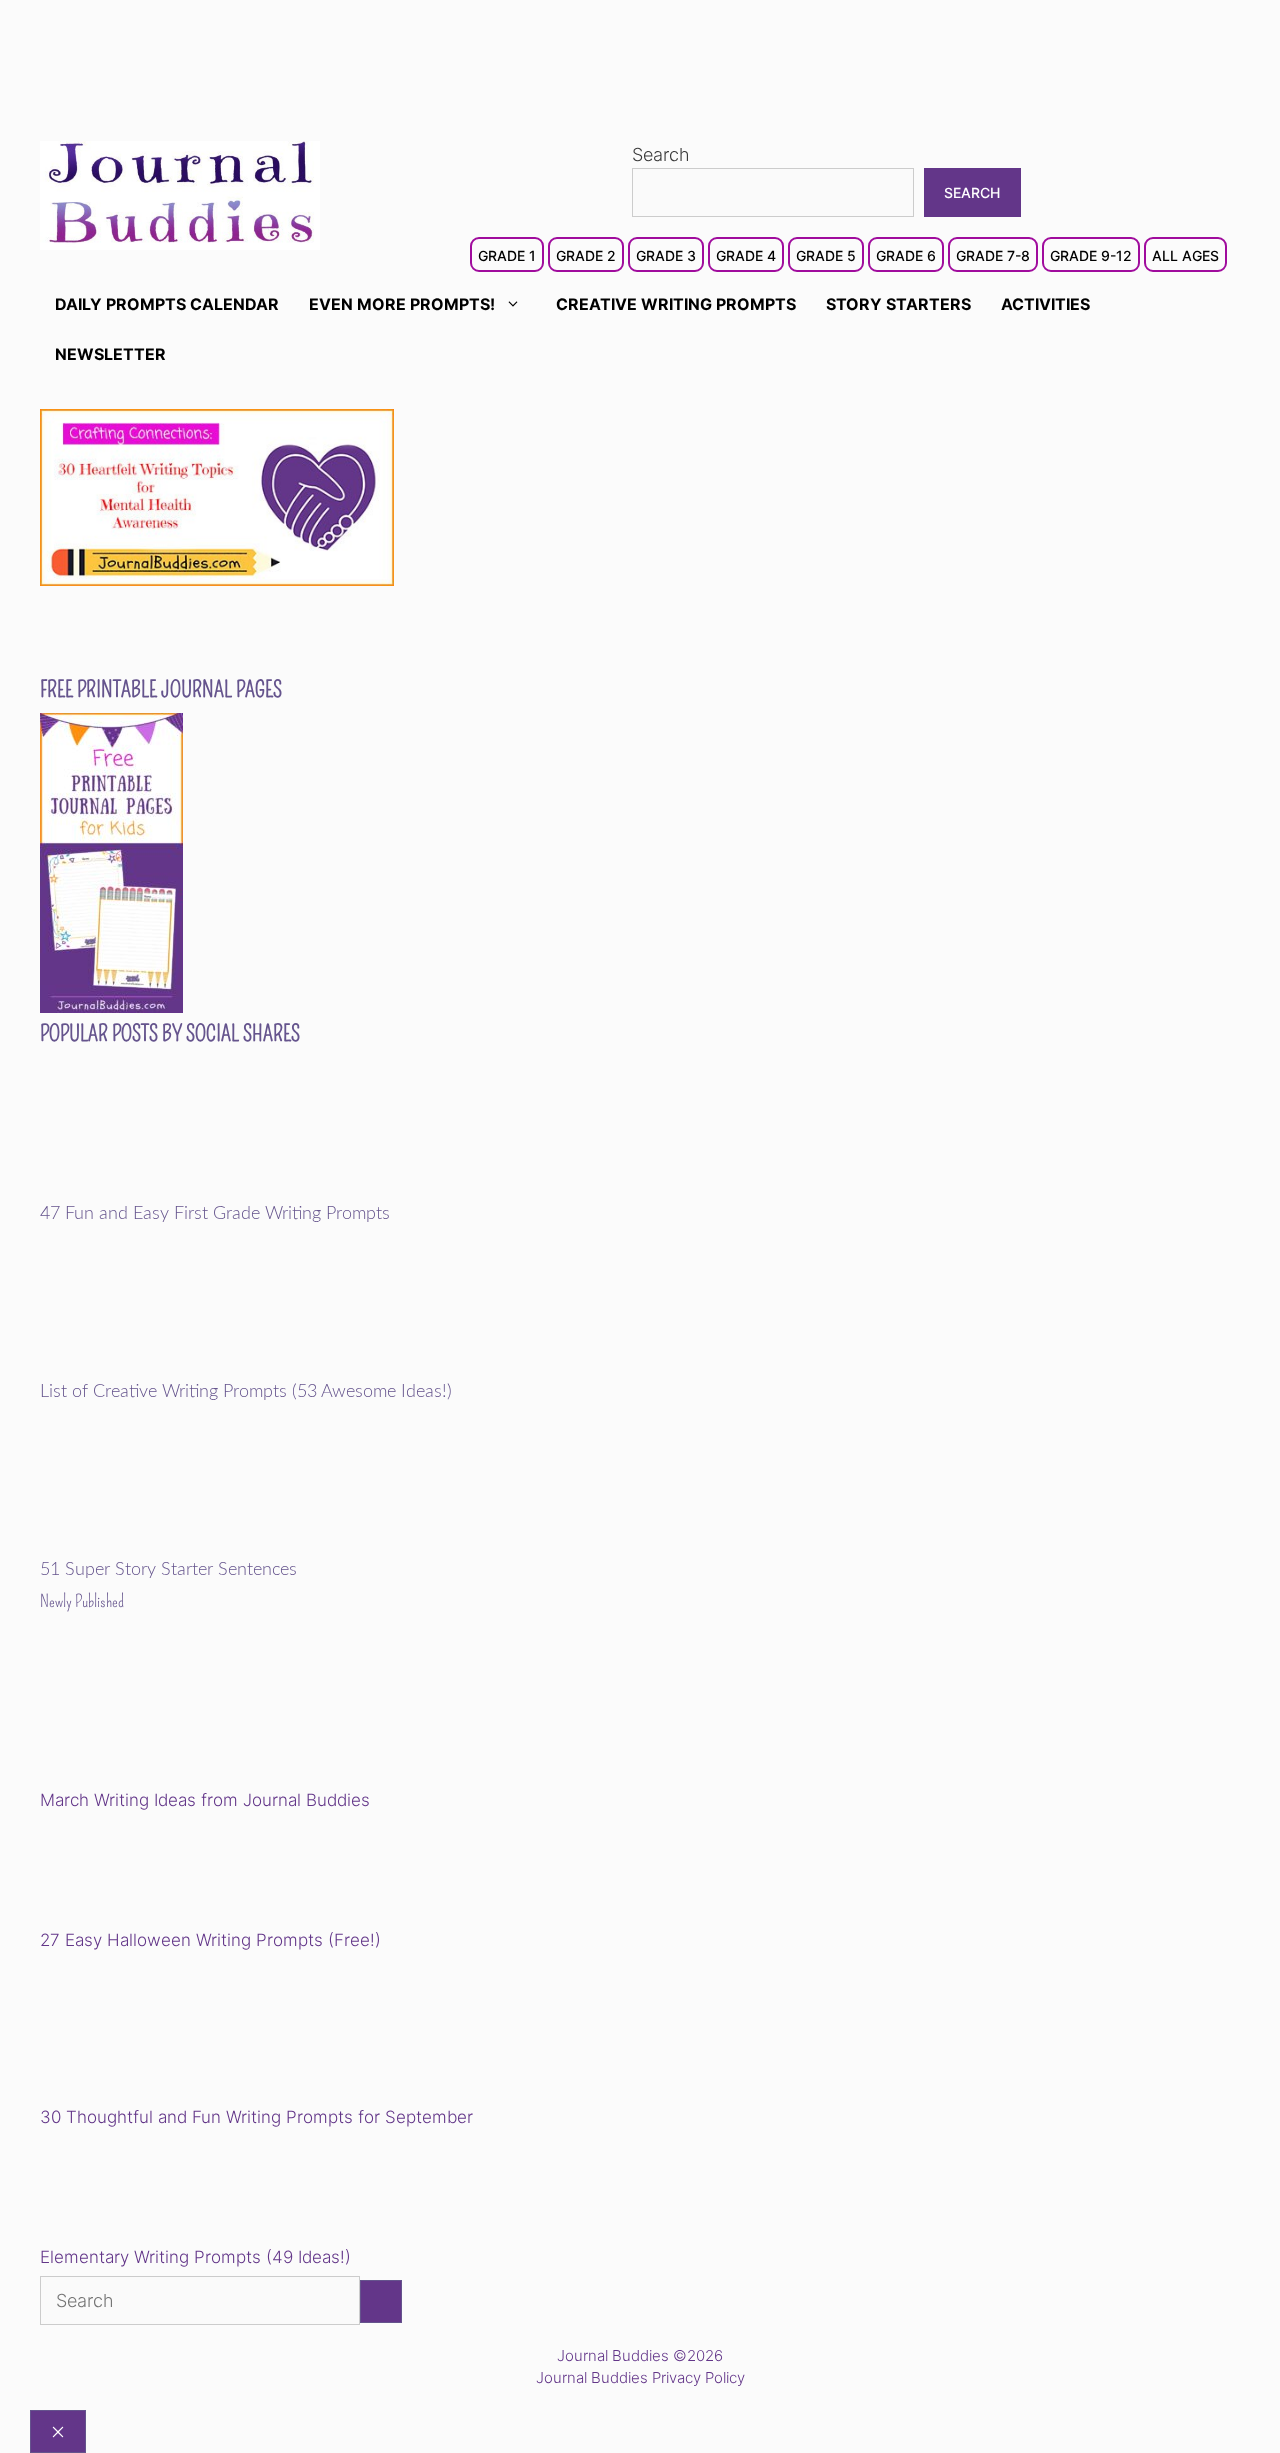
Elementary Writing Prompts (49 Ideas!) (195, 2257)
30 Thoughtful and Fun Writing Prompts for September (256, 2117)
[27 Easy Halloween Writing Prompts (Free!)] (142, 1874)
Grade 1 (507, 255)
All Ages (1185, 255)
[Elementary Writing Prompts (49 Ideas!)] (142, 2191)
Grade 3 (666, 255)
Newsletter (110, 354)
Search (661, 154)
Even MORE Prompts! (402, 304)
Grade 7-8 (993, 255)
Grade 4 (746, 255)
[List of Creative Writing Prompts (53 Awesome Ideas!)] (178, 1368)
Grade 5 (826, 255)
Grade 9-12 (1091, 255)
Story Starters (898, 304)
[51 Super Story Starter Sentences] (178, 1546)
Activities (1045, 304)
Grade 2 (586, 255)
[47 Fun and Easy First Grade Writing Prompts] (178, 1190)
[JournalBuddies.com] (180, 193)
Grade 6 (906, 255)
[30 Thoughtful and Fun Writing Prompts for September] (178, 2032)
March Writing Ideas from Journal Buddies (205, 1800)
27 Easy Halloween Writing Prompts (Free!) (210, 1940)
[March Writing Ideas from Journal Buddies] (178, 1715)
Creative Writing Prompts (676, 304)
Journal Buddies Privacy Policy (640, 2377)
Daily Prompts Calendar (167, 304)
